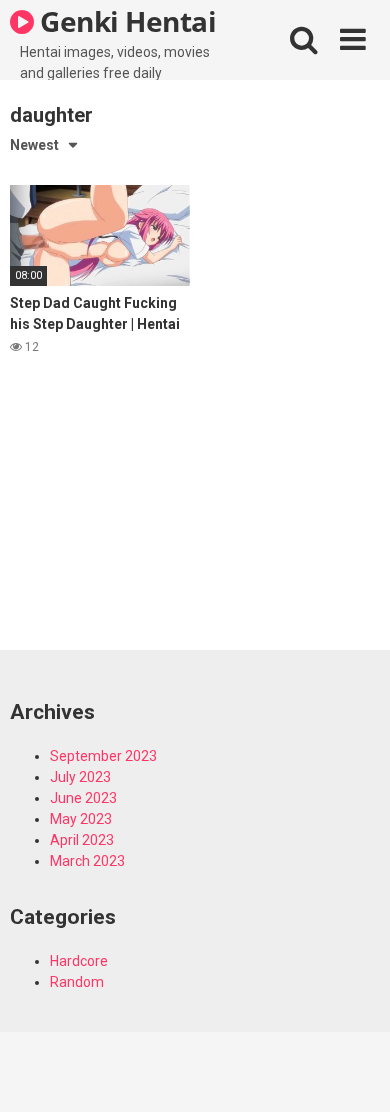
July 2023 (80, 777)
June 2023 (83, 798)
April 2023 (82, 840)
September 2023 (103, 756)
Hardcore (79, 961)
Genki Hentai (125, 21)
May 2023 (81, 819)
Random (77, 982)
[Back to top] (353, 1071)
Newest (34, 145)
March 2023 (87, 861)
